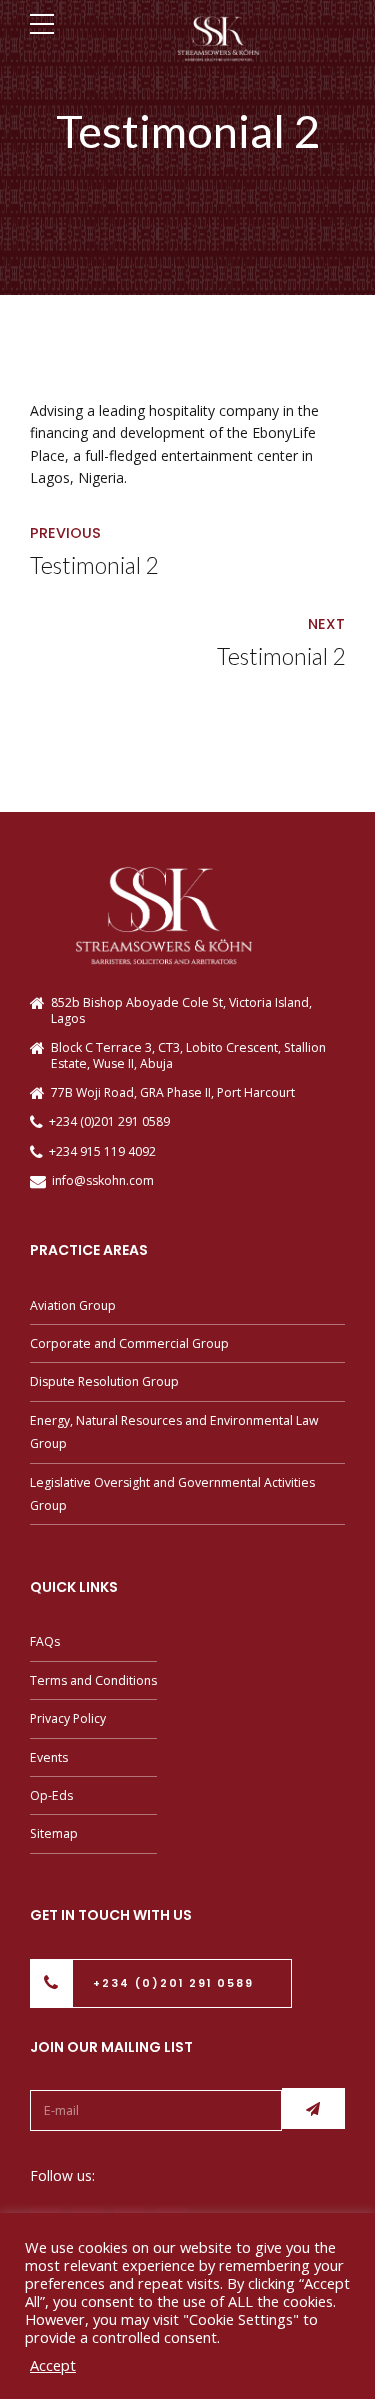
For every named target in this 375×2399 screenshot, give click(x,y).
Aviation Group (73, 1305)
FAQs (45, 1641)
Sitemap (54, 1833)
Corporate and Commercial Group (129, 1343)
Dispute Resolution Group (104, 1381)
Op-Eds (51, 1795)
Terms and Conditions (93, 1680)
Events (49, 1757)
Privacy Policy (68, 1718)
